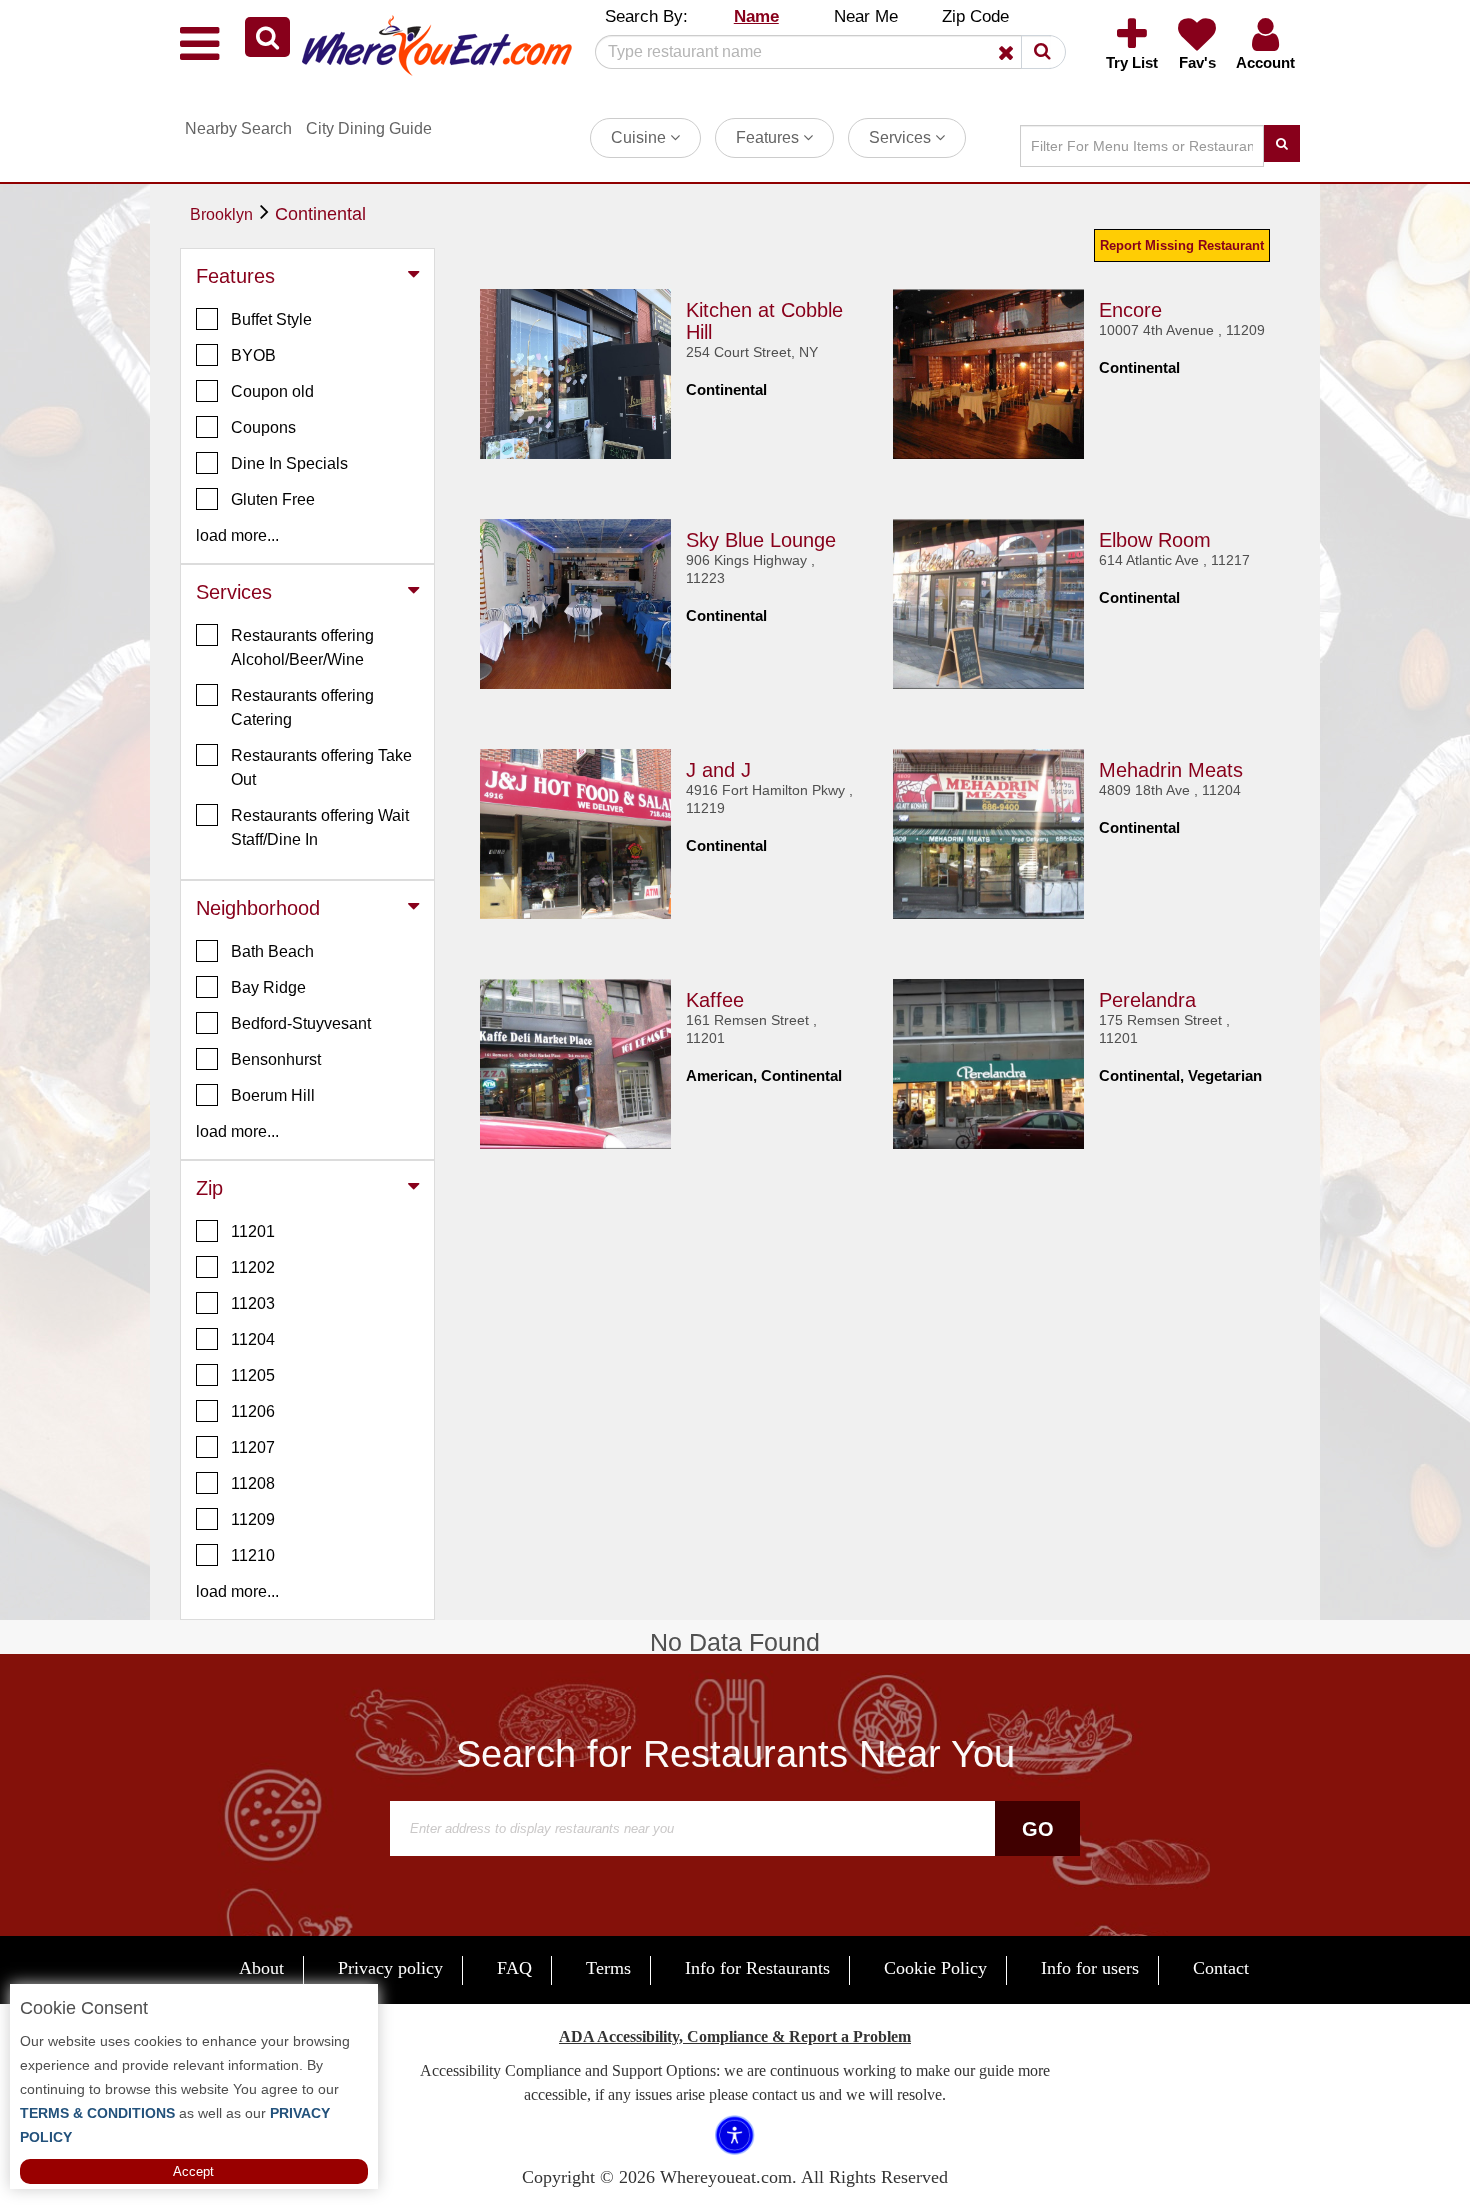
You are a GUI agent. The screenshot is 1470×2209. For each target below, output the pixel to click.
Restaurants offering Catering (302, 707)
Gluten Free (273, 499)
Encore (1130, 310)
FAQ (514, 1968)
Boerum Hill (273, 1095)
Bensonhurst (276, 1059)
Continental (320, 214)
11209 (253, 1519)
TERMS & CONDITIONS (97, 2113)
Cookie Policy (935, 1968)
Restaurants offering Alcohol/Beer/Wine (302, 647)
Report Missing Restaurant (1182, 245)
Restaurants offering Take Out (321, 767)
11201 (253, 1231)
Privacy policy (390, 1968)
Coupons (263, 427)
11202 (253, 1267)
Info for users (1090, 1968)
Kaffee (715, 1000)
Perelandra (1147, 1000)
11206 (253, 1411)
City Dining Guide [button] (369, 128)
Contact (1221, 1968)
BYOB (253, 355)
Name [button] (756, 16)
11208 (253, 1483)
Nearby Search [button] (238, 128)
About (261, 1968)
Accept (193, 2171)
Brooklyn (221, 214)
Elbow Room (1155, 540)
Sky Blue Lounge (761, 540)
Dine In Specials (289, 463)
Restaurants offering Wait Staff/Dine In (320, 827)
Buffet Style (271, 319)
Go (1038, 1829)
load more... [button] (237, 535)
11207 (253, 1447)
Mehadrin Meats (1171, 770)
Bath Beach (272, 951)
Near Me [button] (866, 16)
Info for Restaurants (757, 1968)
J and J (718, 770)
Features (769, 137)
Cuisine (640, 137)
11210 (253, 1555)
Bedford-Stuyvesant (301, 1023)
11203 (253, 1303)
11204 (253, 1339)
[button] (267, 37)
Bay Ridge (268, 987)
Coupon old (272, 391)
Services (902, 137)
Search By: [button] (646, 16)
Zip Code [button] (975, 16)
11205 (253, 1375)
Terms (608, 1968)
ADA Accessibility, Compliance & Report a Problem (735, 2036)
